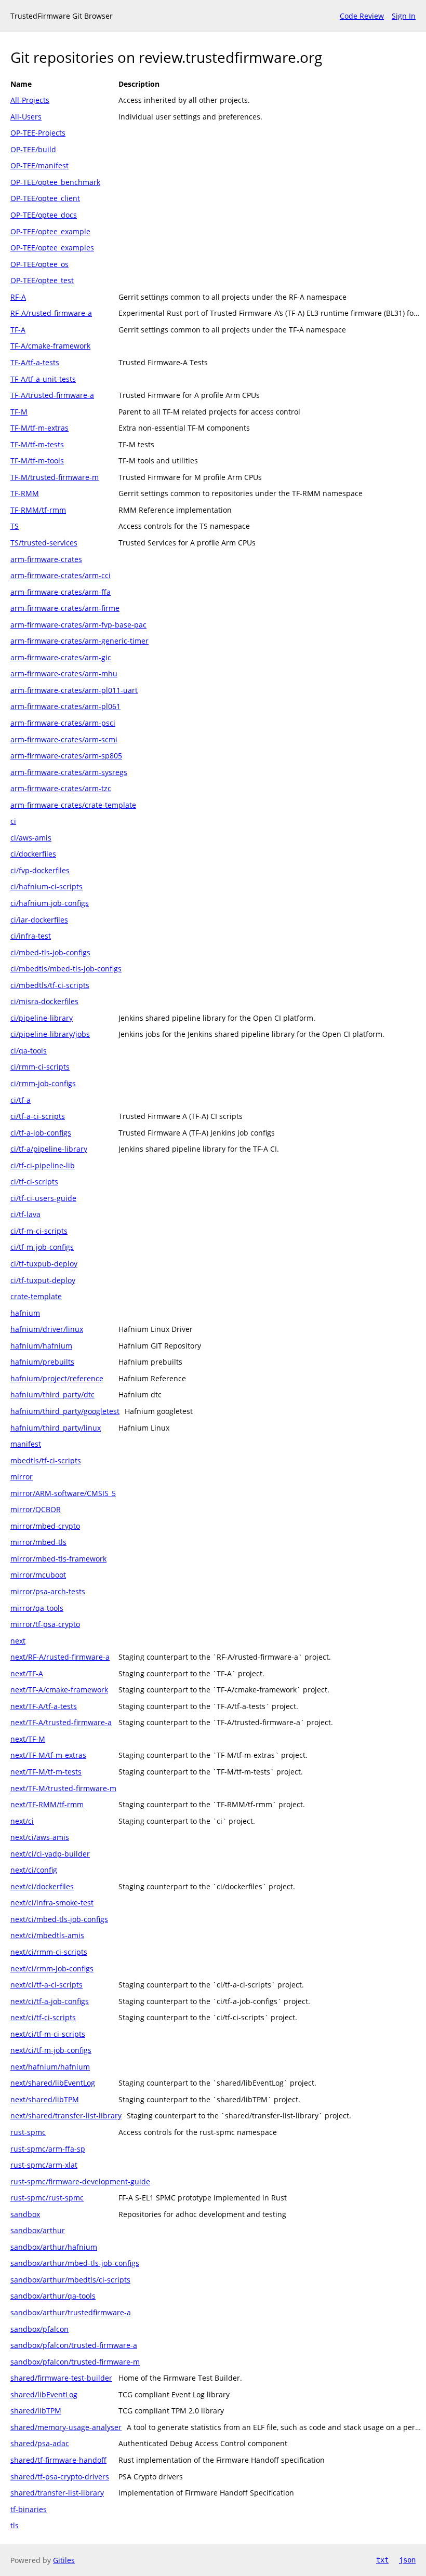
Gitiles (64, 2560)
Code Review (362, 16)
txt (382, 2560)
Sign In (404, 16)
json (407, 2560)
